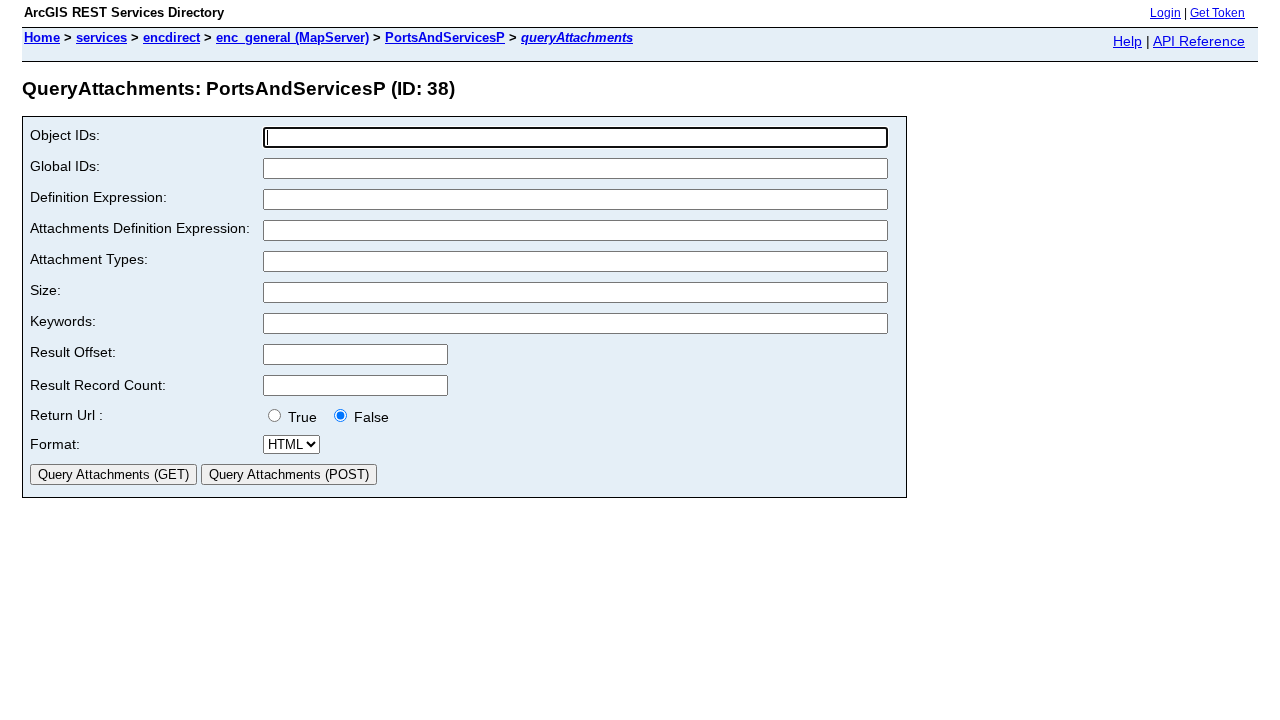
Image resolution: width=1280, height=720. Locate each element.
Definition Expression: (98, 197)
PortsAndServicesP (445, 37)
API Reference (1199, 41)
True (304, 417)
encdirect (171, 37)
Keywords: (63, 321)
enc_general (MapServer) (292, 37)
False (369, 417)
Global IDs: (65, 166)
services (101, 37)
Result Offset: (73, 352)
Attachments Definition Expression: (140, 228)
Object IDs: (65, 135)
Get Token (1217, 13)
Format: (55, 444)
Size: (45, 290)
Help (1127, 41)
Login (1165, 13)
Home (42, 37)
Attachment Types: (89, 259)
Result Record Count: (98, 385)
